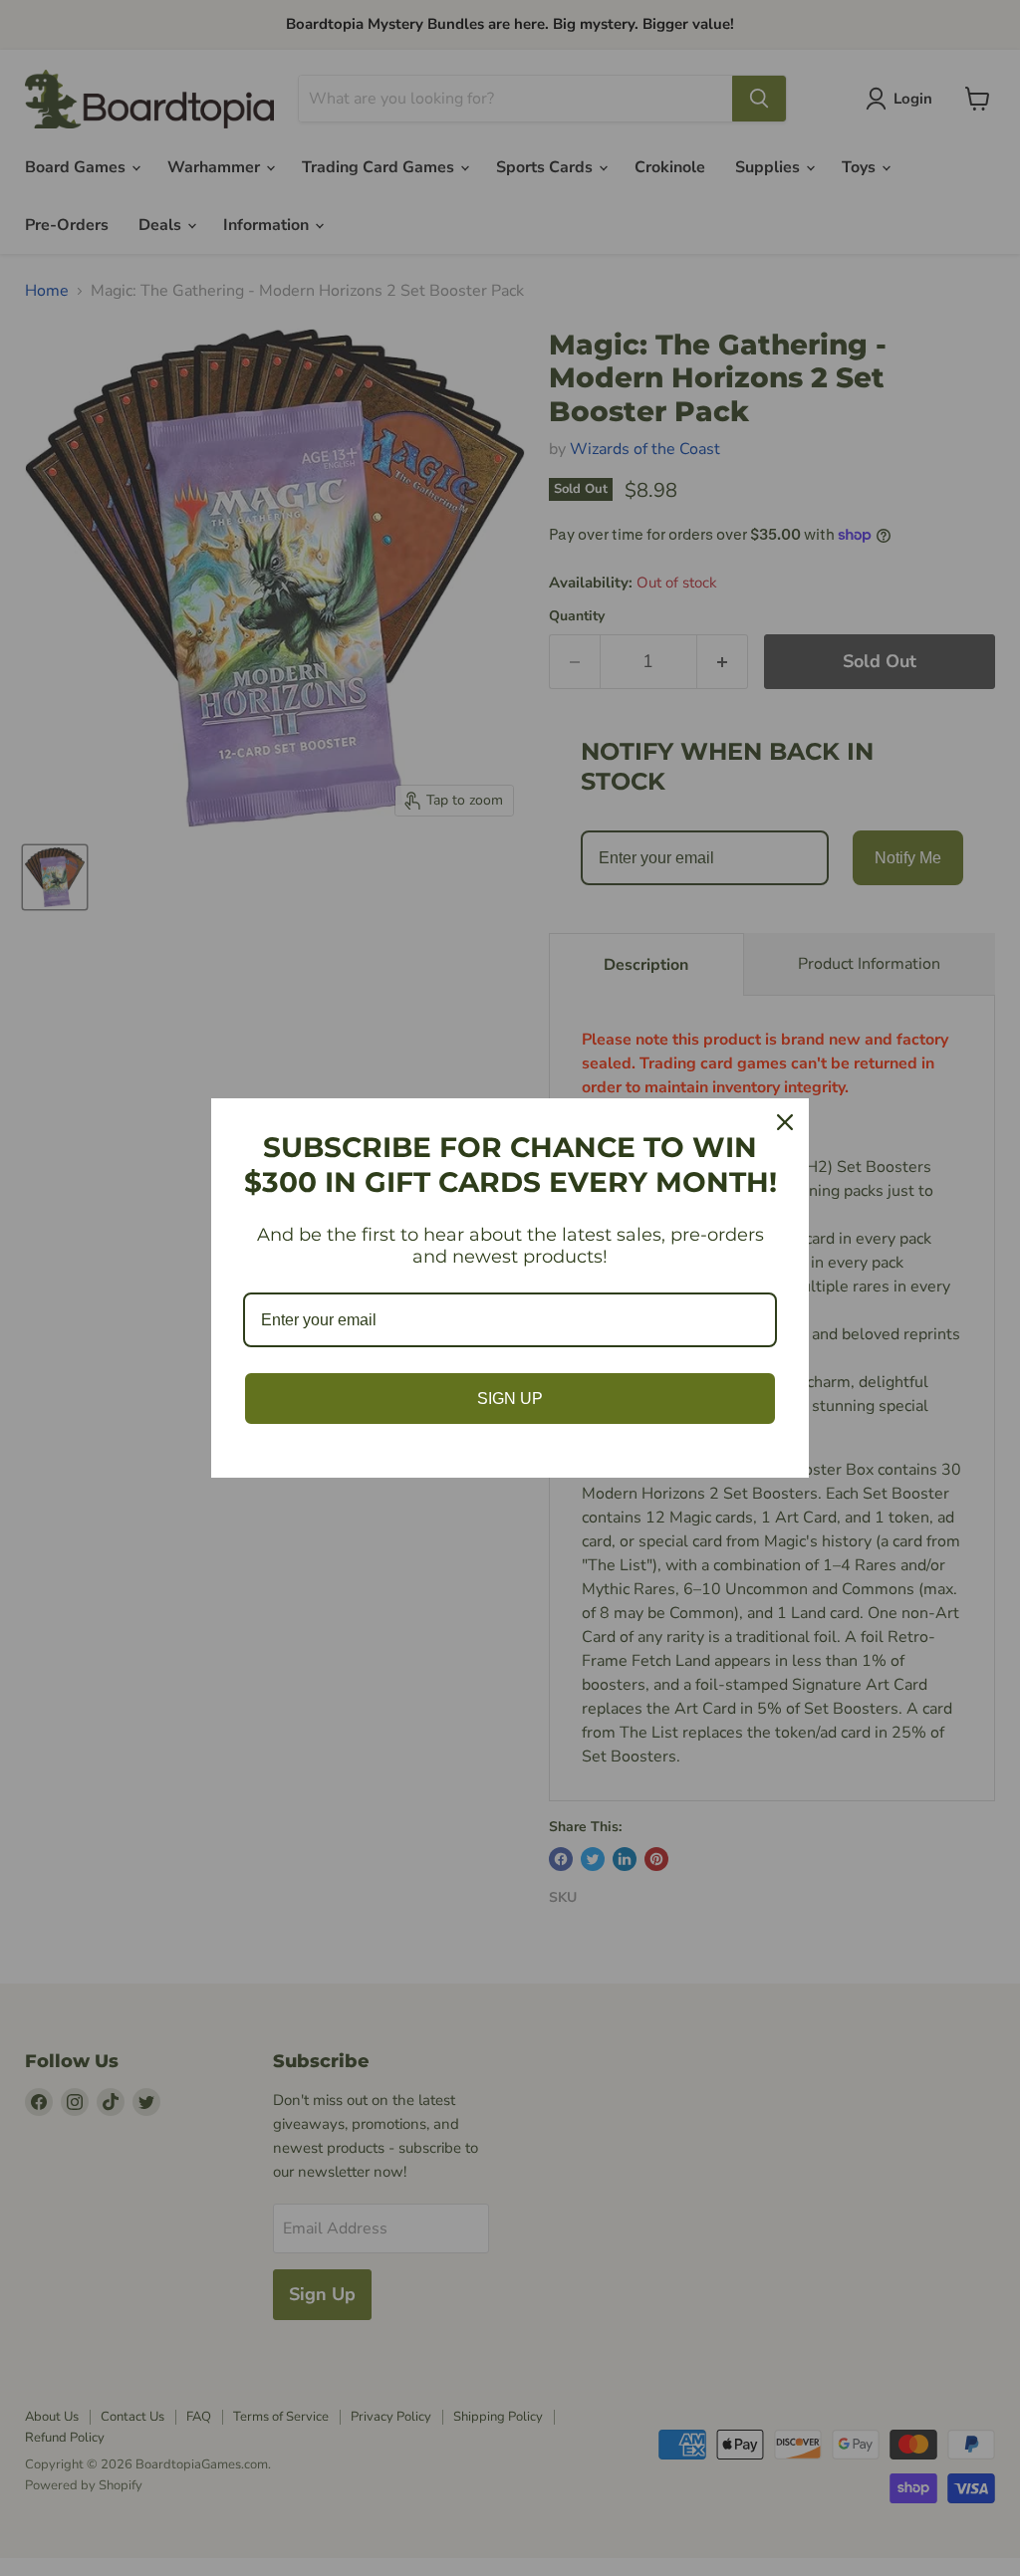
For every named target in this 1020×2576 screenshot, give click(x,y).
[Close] (785, 1122)
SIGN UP (510, 1399)
